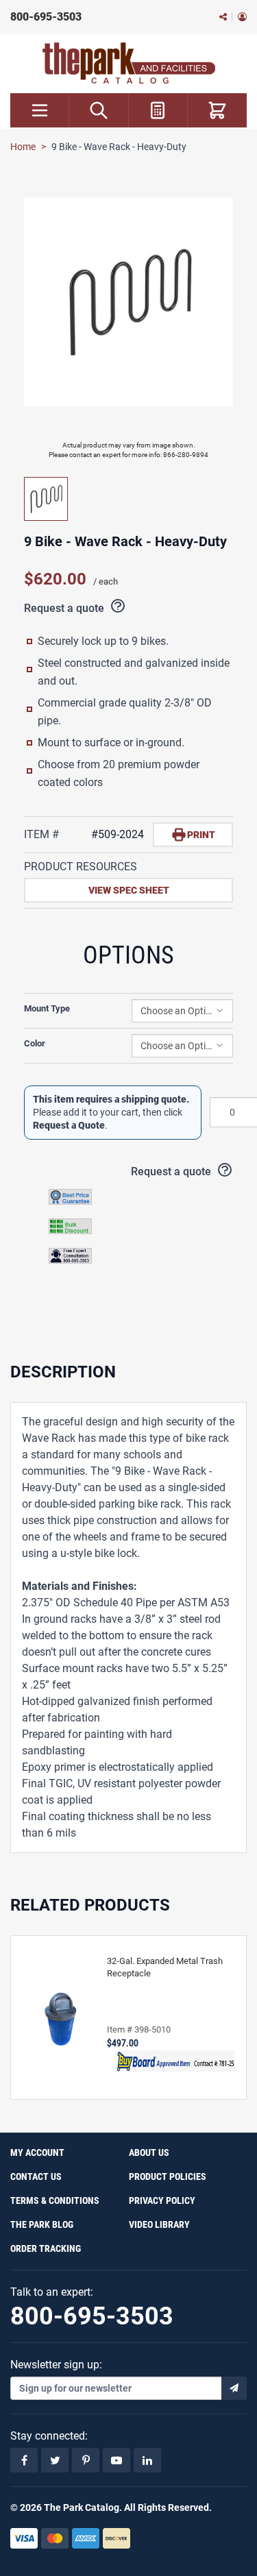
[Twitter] (55, 2460)
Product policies (168, 2176)
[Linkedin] (147, 2460)
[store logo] (129, 63)
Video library (159, 2224)
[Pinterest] (86, 2460)
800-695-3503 (46, 17)
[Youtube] (117, 2460)
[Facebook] (24, 2460)
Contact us (36, 2176)
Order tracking (46, 2248)
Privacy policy (162, 2200)
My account (37, 2152)
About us (149, 2152)
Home (23, 147)
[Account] (242, 17)
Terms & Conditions (55, 2200)
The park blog (42, 2224)
